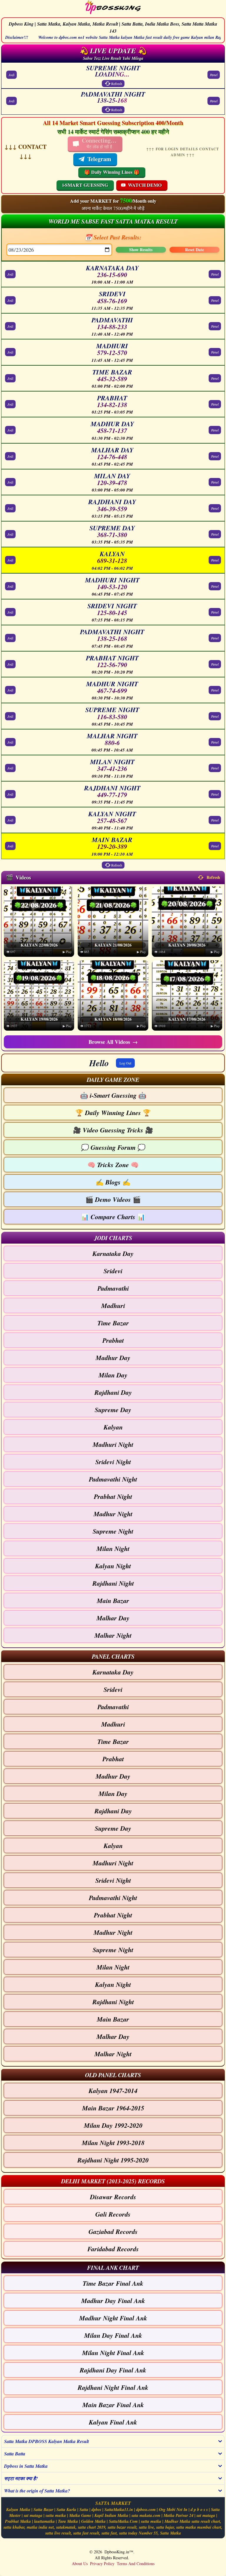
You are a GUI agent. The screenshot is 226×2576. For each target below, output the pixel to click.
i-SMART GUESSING (85, 185)
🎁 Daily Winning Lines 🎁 (112, 172)
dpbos (96, 2510)
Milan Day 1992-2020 (113, 2125)
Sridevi (113, 1271)
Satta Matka (171, 2533)
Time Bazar (113, 1323)
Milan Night (113, 1548)
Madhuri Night (113, 1444)
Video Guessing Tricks (113, 1130)
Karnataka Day (113, 1253)
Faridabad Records (113, 2249)
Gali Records (113, 2214)
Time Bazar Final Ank (113, 2283)
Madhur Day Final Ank (113, 2301)
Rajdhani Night (113, 1583)
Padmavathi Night (113, 1479)
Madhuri (113, 1306)
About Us (80, 2563)
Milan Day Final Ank (113, 2335)
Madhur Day (113, 1358)
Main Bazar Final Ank (113, 2405)
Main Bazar (113, 1601)
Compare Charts (113, 1217)
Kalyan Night (113, 1566)
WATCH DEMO (145, 185)
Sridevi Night (113, 1462)
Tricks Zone (113, 1165)
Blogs (113, 1182)
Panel (214, 75)
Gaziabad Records (113, 2231)
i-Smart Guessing (113, 1095)
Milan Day (113, 1375)
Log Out (125, 1063)
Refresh (117, 84)
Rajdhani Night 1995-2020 (113, 2160)
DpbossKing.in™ (119, 2552)
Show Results (141, 250)
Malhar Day (113, 1618)
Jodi (11, 75)
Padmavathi (113, 1288)
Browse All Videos (113, 1042)
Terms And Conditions (136, 2563)
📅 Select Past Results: (113, 237)
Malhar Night (113, 1635)
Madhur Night (113, 1514)
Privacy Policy (102, 2563)
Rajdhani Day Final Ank (113, 2370)
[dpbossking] (113, 8)
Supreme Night (113, 1531)
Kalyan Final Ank (113, 2422)
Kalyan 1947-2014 (113, 2091)
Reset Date (195, 250)
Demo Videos (113, 1199)
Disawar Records (113, 2197)
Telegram (99, 159)
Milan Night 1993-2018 (113, 2143)
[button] (113, 1079)
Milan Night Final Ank (113, 2353)
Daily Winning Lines (113, 1113)
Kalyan (113, 1427)
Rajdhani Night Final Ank (113, 2387)
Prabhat (113, 1340)
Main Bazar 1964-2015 (113, 2108)
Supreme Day (113, 1410)
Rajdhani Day (113, 1392)
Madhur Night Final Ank (113, 2318)
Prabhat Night (113, 1496)
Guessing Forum (113, 1147)
